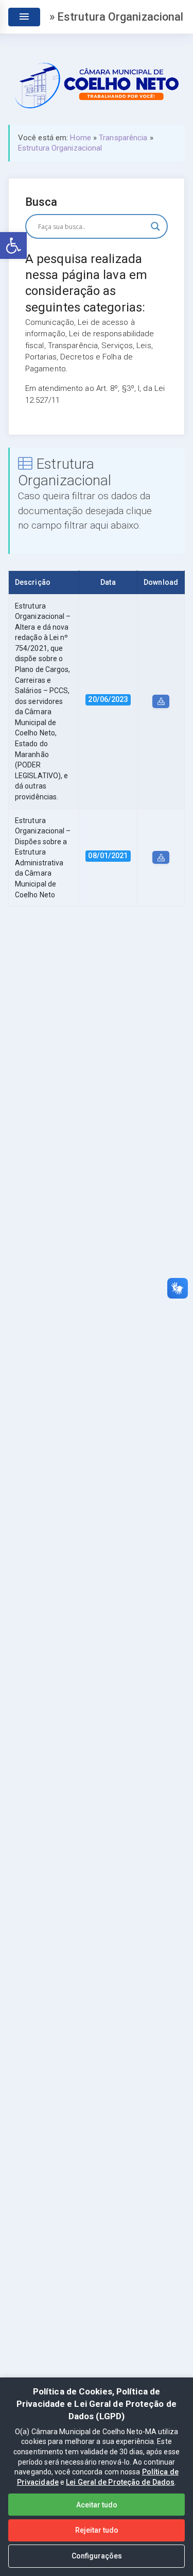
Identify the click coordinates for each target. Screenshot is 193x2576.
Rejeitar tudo (97, 2530)
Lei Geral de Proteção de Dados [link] (120, 2482)
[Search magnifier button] (155, 226)
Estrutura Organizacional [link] (60, 148)
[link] (13, 245)
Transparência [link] (123, 138)
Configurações (97, 2556)
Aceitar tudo (97, 2505)
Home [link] (80, 138)
